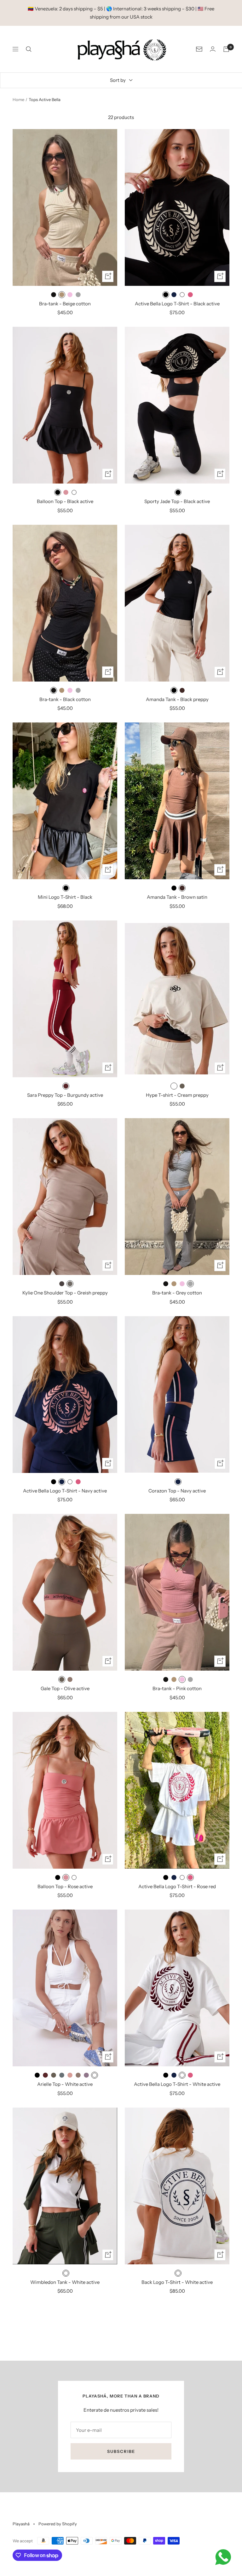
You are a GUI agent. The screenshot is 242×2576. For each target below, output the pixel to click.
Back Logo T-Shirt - (177, 2282)
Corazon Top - (177, 1491)
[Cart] (226, 49)
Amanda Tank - (177, 699)
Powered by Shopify (58, 2524)
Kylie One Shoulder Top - (65, 1293)
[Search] (29, 49)
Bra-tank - (65, 304)
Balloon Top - (65, 501)
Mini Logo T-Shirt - (65, 897)
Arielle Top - (65, 2084)
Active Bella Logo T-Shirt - (177, 304)
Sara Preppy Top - (65, 1095)
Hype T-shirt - (177, 1095)
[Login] (213, 49)
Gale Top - (65, 1688)
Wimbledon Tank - (65, 2282)
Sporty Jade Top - (177, 501)
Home (18, 99)
